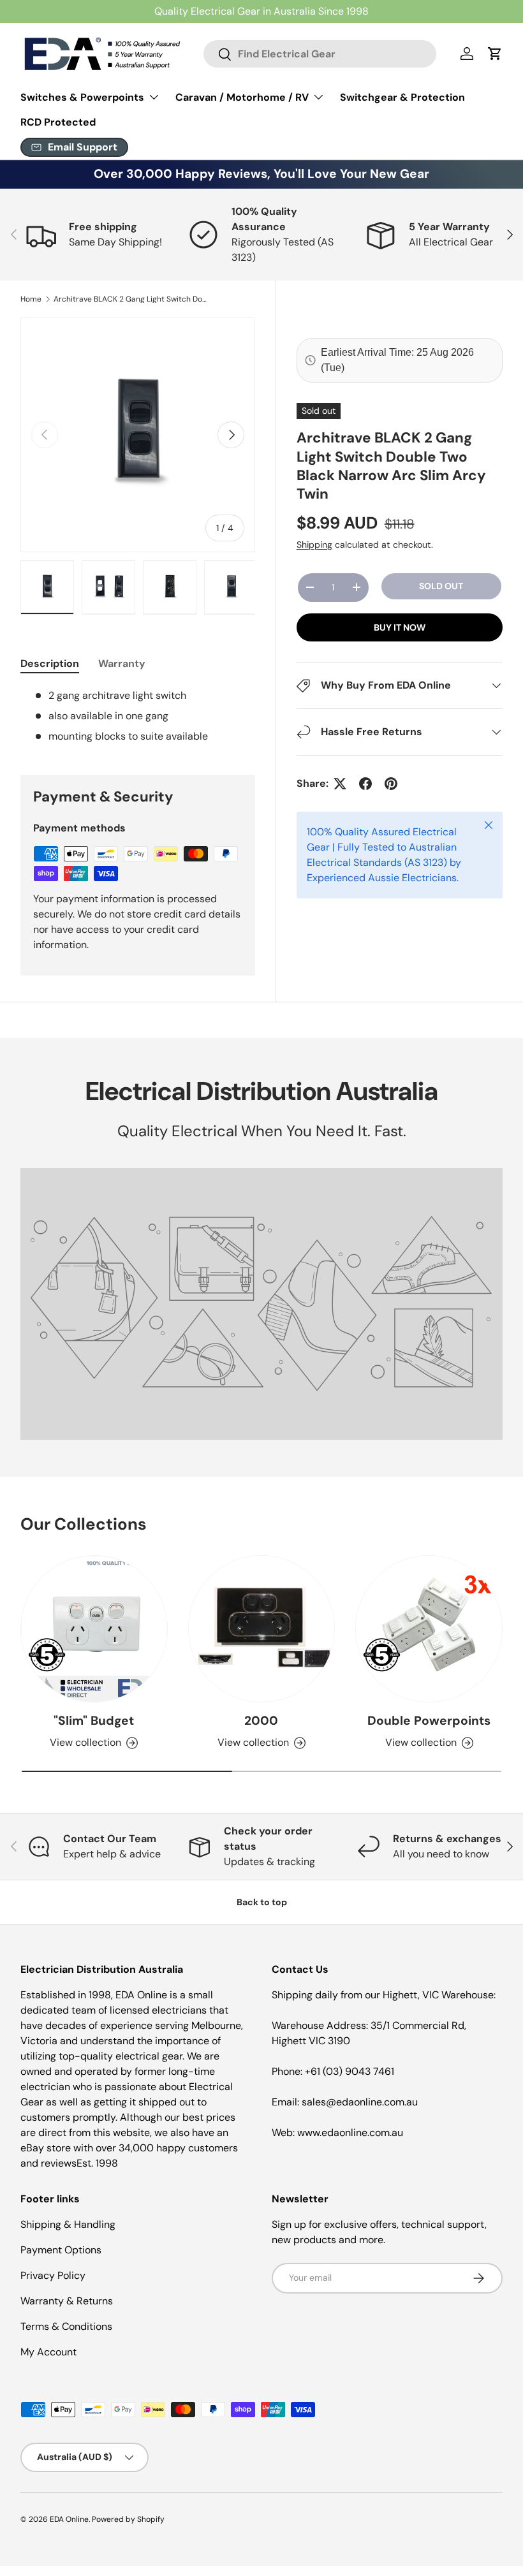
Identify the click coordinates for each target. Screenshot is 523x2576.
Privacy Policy (53, 2275)
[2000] (262, 1629)
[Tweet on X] (340, 784)
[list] (138, 435)
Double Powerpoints (429, 1721)
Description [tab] (50, 663)
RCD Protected (58, 122)
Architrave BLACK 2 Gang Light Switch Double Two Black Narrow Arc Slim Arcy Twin (130, 299)
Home (31, 299)
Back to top (262, 1902)
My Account (48, 2352)
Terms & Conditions (66, 2326)
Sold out (441, 586)
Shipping (314, 545)
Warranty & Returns (67, 2301)
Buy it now (400, 627)
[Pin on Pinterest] (391, 784)
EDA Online (69, 2519)
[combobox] (320, 54)
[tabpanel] (138, 716)
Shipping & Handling (68, 2224)
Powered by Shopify (128, 2519)
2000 (261, 1721)
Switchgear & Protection (402, 97)
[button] (495, 54)
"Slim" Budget (94, 1721)
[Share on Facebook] (365, 784)
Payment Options (61, 2250)
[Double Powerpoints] (429, 1629)
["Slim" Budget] (94, 1629)
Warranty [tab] (122, 663)
